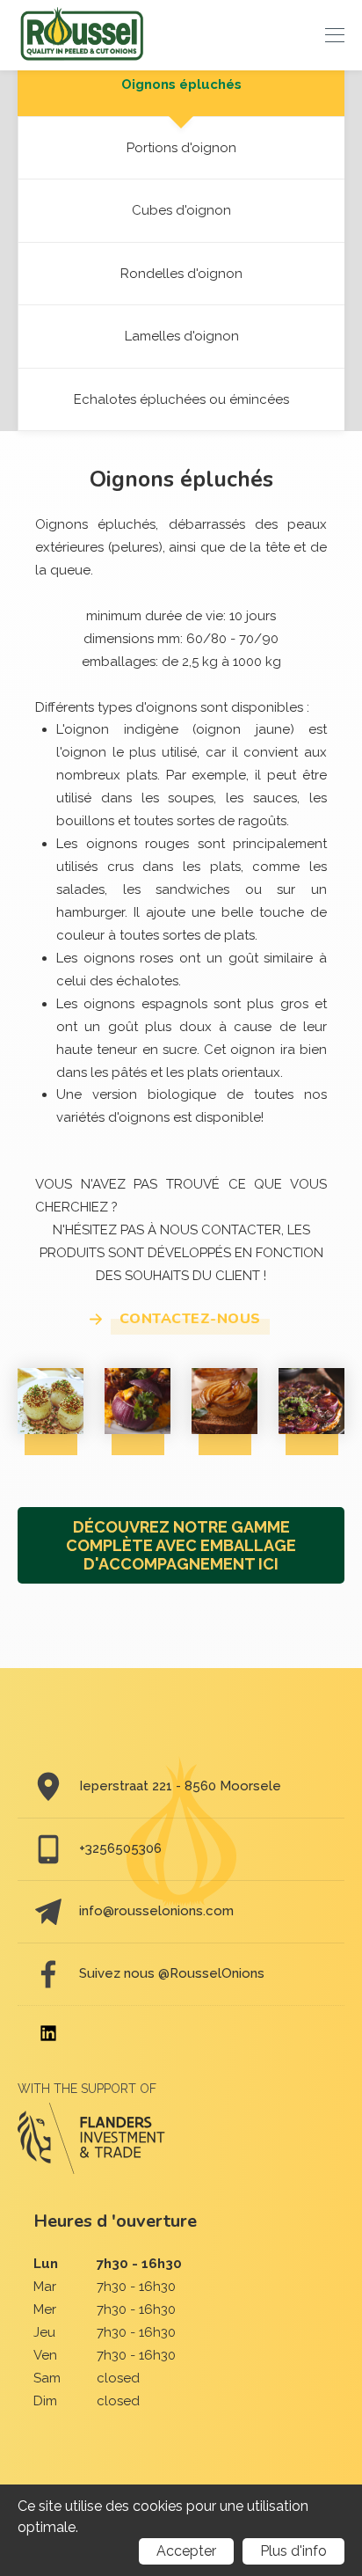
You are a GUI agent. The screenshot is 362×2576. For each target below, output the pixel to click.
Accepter (186, 2551)
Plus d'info (293, 2551)
